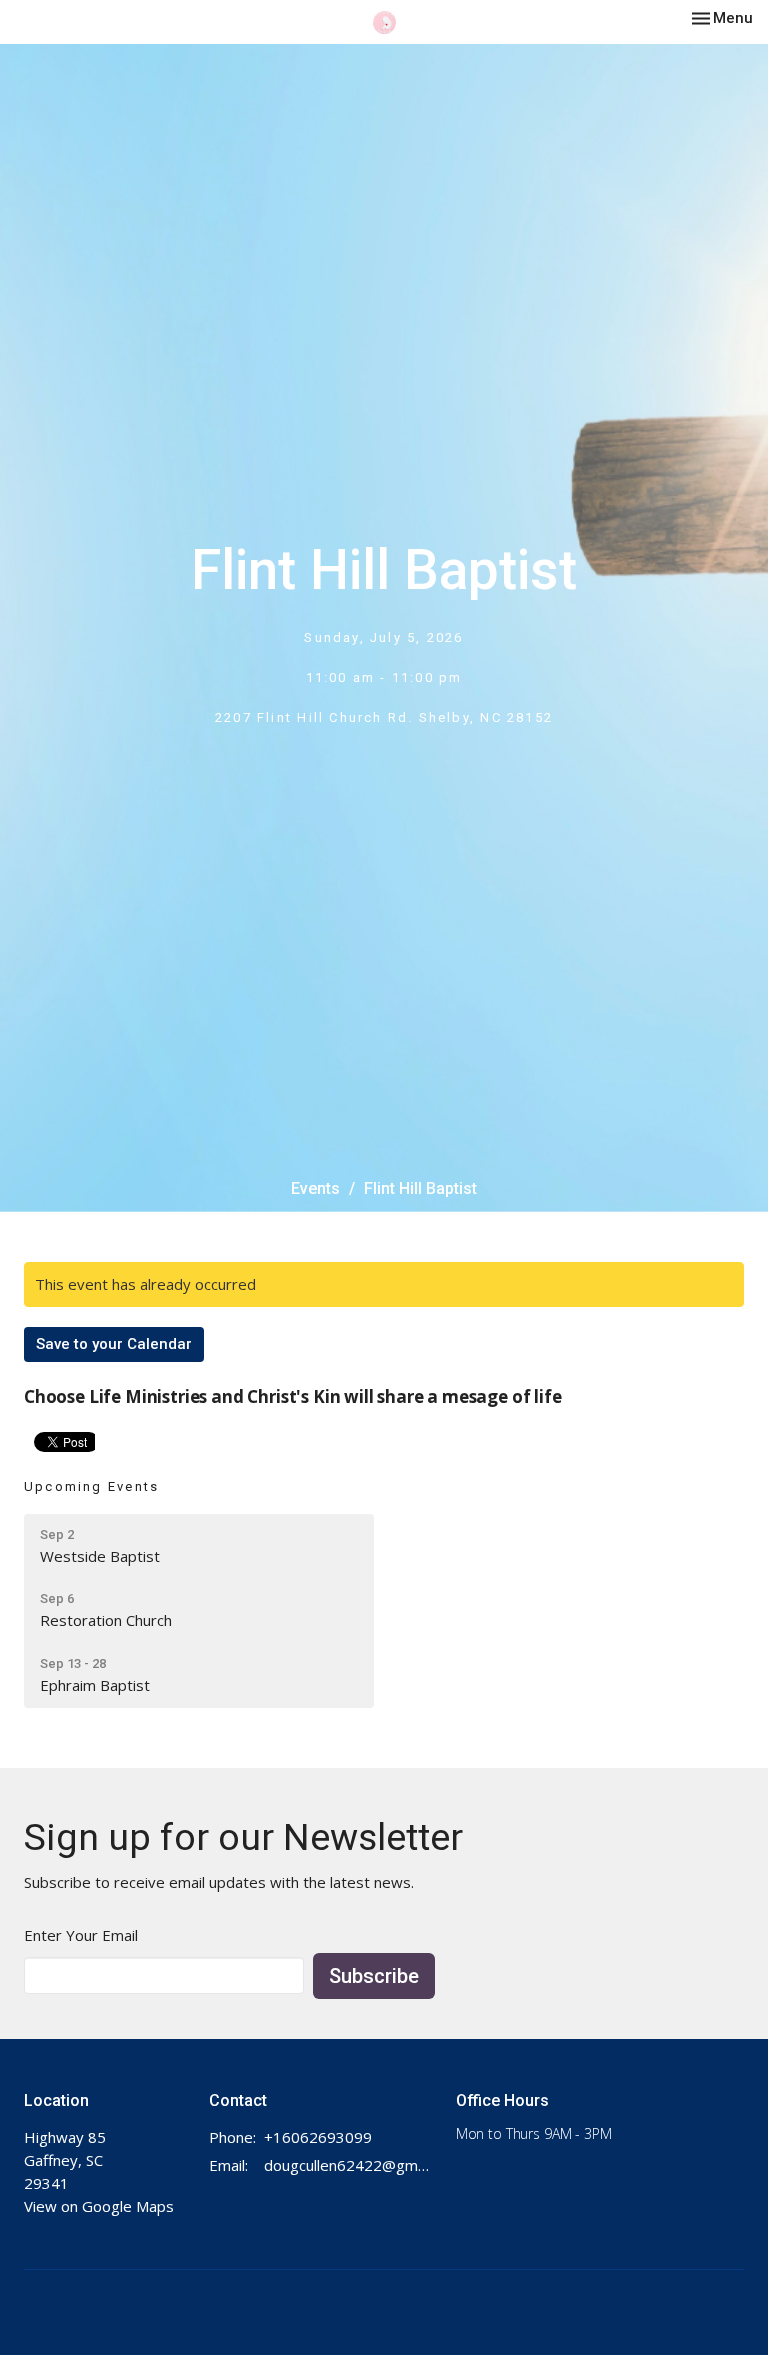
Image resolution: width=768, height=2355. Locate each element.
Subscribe (374, 1976)
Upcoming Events (91, 1486)
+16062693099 (318, 2137)
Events (315, 1188)
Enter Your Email (81, 1935)
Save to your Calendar (114, 1344)
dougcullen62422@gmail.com (350, 2165)
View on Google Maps (99, 2206)
